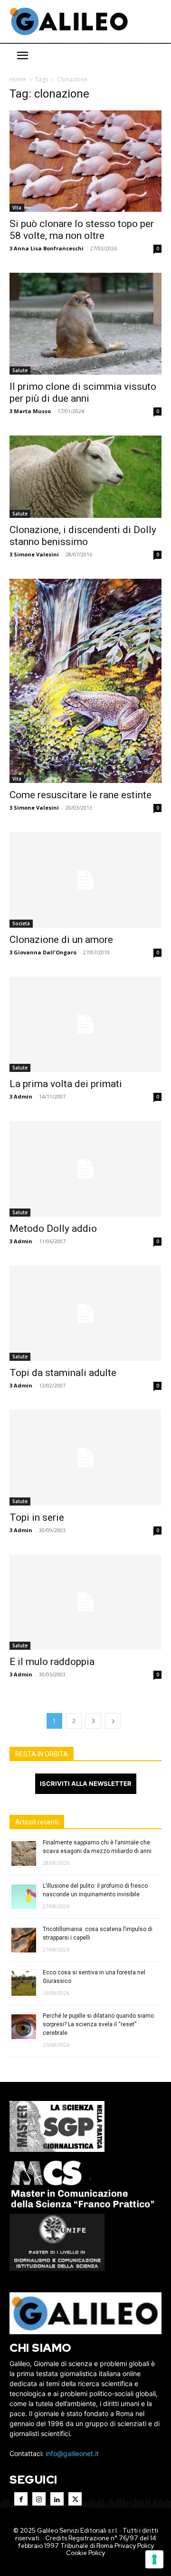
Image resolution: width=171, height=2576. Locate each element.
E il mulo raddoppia (52, 1662)
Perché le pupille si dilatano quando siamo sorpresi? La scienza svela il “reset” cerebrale (98, 2024)
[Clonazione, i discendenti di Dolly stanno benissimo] (85, 477)
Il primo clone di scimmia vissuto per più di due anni (83, 392)
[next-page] (113, 1721)
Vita (17, 208)
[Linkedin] (57, 2499)
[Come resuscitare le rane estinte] (85, 681)
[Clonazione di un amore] (85, 880)
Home (18, 79)
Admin (23, 1096)
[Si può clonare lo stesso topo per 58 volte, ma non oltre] (85, 161)
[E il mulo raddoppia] (85, 1602)
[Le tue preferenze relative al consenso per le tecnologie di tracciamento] (154, 2559)
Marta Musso (32, 411)
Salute (20, 370)
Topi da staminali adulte (63, 1373)
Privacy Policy (134, 2546)
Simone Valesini (36, 554)
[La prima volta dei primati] (85, 1024)
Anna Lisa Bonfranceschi (49, 248)
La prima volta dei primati (66, 1084)
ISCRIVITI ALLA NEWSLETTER (86, 1783)
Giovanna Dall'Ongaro (45, 952)
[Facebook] (21, 2499)
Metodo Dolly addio (53, 1229)
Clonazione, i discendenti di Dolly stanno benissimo (83, 536)
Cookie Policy (85, 2553)
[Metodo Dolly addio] (85, 1169)
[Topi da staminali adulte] (85, 1313)
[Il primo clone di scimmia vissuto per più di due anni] (85, 323)
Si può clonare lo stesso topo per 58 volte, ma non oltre (82, 230)
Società (21, 923)
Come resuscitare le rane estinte (81, 795)
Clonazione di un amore (61, 940)
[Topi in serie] (85, 1457)
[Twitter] (75, 2499)
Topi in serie (37, 1517)
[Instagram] (39, 2499)
